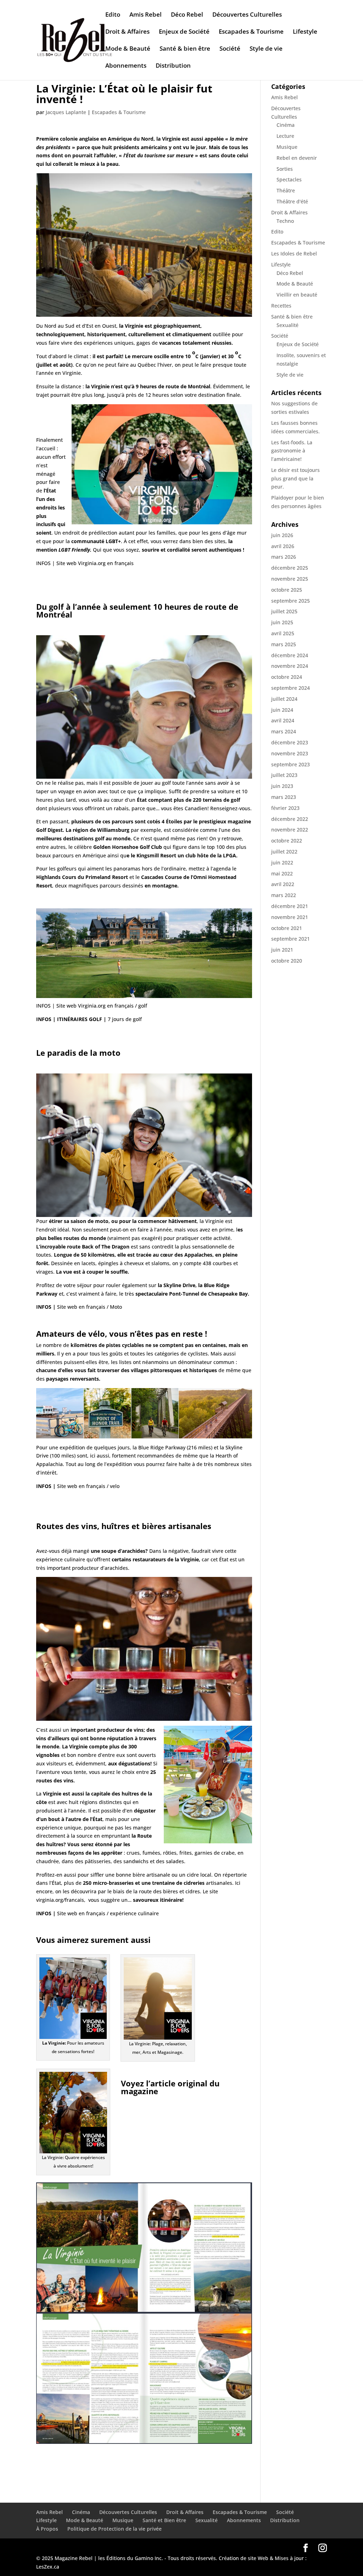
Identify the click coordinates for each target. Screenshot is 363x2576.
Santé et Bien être (164, 2520)
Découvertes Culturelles (247, 15)
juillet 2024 (284, 699)
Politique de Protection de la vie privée (115, 2529)
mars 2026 (284, 557)
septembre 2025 (291, 601)
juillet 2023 (284, 775)
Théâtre (286, 190)
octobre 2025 (287, 590)
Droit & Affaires (127, 32)
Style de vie (266, 49)
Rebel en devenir (297, 158)
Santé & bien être (185, 49)
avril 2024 (283, 720)
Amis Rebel (146, 15)
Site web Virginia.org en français (95, 563)
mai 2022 (282, 873)
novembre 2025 (290, 579)
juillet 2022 (284, 852)
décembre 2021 (290, 906)
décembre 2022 (290, 819)
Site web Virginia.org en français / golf (102, 1006)
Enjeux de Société (184, 32)
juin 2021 (282, 950)
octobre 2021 (287, 928)
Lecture (285, 136)
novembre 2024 (290, 666)
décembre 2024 (290, 655)
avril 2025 (283, 633)
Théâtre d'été (292, 201)
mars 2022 (284, 895)
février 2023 (285, 808)
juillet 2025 (284, 611)
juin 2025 (282, 622)
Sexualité (287, 325)
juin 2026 (282, 535)
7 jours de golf (125, 1019)
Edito (113, 15)
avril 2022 (283, 884)
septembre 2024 (291, 688)
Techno (285, 221)
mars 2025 (284, 644)
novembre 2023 (290, 753)
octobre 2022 (287, 841)
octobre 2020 (287, 961)
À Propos (47, 2529)
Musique (287, 147)
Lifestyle (305, 32)
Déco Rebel (187, 15)
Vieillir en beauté (297, 295)
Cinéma (286, 125)
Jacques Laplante (66, 112)
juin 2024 (282, 710)
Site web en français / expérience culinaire (108, 1913)
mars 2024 (284, 731)
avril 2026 (283, 546)
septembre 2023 (291, 764)
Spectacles (289, 179)
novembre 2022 (290, 830)
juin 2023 (282, 786)
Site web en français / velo (88, 1486)
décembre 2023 (290, 742)
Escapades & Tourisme (251, 32)
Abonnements (126, 66)
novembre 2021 (290, 917)
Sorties (285, 169)
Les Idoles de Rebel (294, 253)
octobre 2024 (287, 677)
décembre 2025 (290, 568)
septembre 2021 (291, 939)
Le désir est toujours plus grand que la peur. (295, 478)
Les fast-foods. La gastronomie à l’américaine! (292, 451)
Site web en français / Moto (90, 1307)
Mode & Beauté (128, 49)
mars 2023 (284, 797)
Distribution (173, 66)
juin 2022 (282, 863)
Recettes (281, 306)
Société (230, 49)
